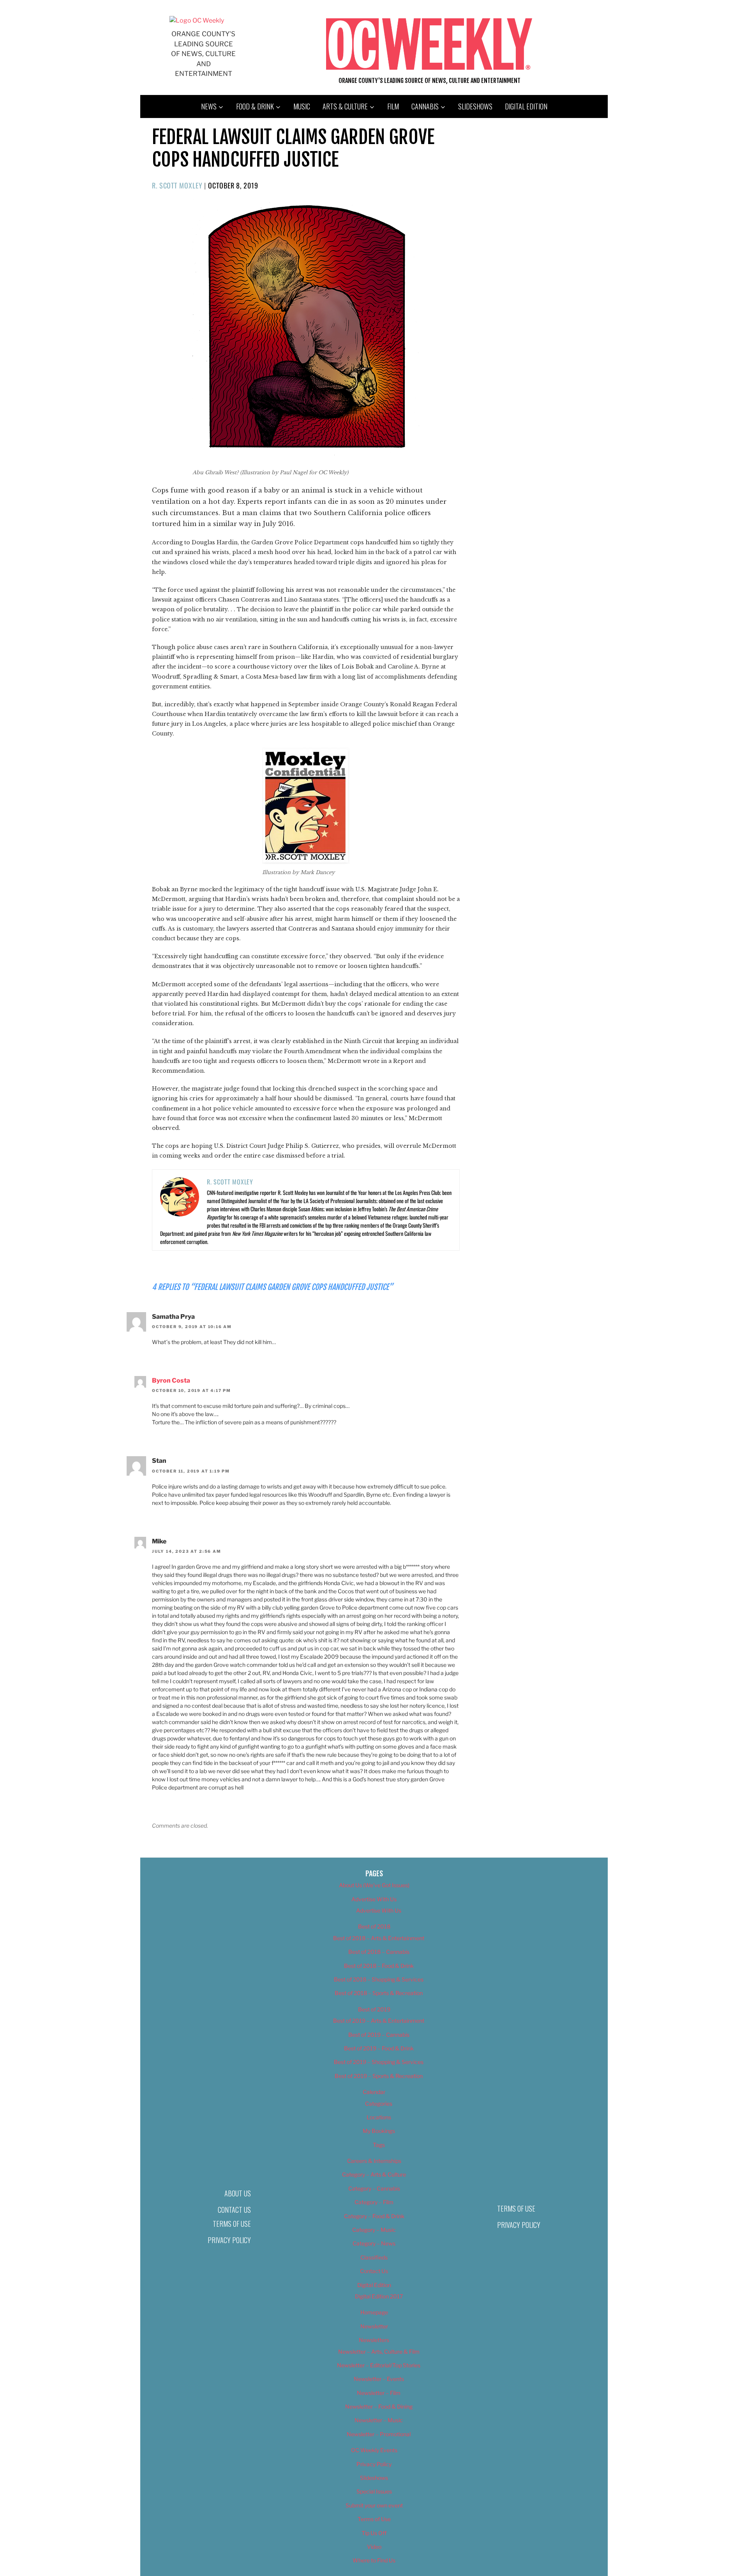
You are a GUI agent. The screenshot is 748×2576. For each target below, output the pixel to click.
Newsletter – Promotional (379, 2434)
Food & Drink (255, 106)
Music (302, 106)
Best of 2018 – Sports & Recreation (379, 1993)
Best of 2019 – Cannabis (379, 2035)
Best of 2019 (374, 2009)
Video (374, 2547)
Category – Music (374, 2230)
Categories (379, 2104)
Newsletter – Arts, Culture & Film (379, 2352)
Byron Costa (171, 1380)
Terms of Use (232, 2224)
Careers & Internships (374, 2161)
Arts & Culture (345, 106)
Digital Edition (526, 106)
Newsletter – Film (379, 2393)
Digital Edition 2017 (379, 2296)
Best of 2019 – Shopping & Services (379, 2062)
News (209, 106)
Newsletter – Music (379, 2420)
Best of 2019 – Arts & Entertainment (379, 2021)
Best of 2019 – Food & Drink (379, 2048)
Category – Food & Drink (374, 2216)
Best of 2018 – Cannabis (379, 1952)
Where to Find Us (374, 2560)
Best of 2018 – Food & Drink (379, 1966)
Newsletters (374, 2340)
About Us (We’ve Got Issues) (374, 1885)
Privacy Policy (229, 2240)
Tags (379, 2145)
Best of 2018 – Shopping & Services (379, 1979)
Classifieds (374, 2257)
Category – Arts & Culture (374, 2174)
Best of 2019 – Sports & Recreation (379, 2076)
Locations (379, 2117)
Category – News (374, 2243)
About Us (238, 2193)
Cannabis (425, 106)
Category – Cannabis (374, 2188)
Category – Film (374, 2202)
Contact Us (234, 2210)
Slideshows (475, 106)
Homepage (374, 2312)
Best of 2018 (374, 1926)
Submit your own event (374, 2505)
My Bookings (379, 2131)
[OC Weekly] (197, 20)
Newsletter (374, 2326)
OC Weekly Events (374, 2450)
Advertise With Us (374, 1899)
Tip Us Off (374, 2533)
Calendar (374, 2092)
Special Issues (374, 2491)
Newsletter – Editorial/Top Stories (379, 2365)
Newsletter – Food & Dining (379, 2406)
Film (393, 106)
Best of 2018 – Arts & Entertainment (379, 1938)
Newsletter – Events (379, 2379)
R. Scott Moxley (177, 185)
